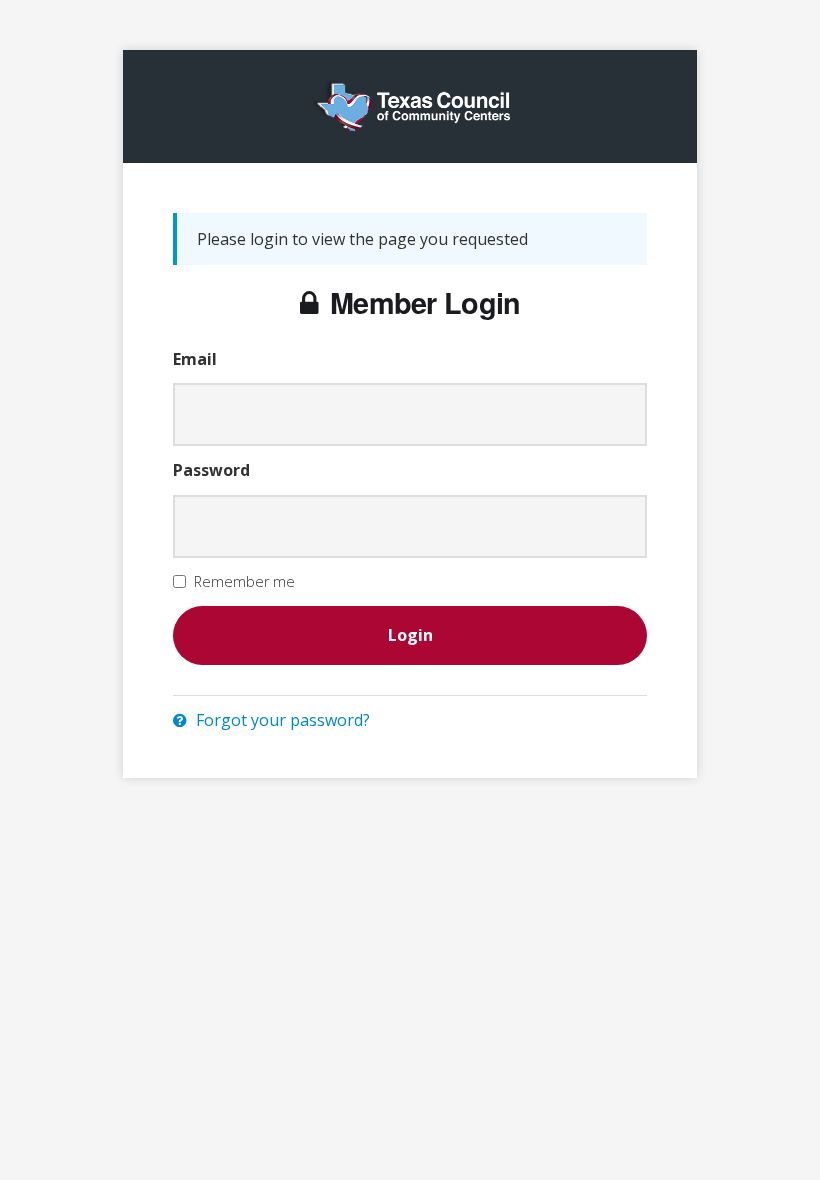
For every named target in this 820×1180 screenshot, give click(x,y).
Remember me (244, 581)
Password (211, 470)
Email (195, 359)
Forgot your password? (281, 720)
